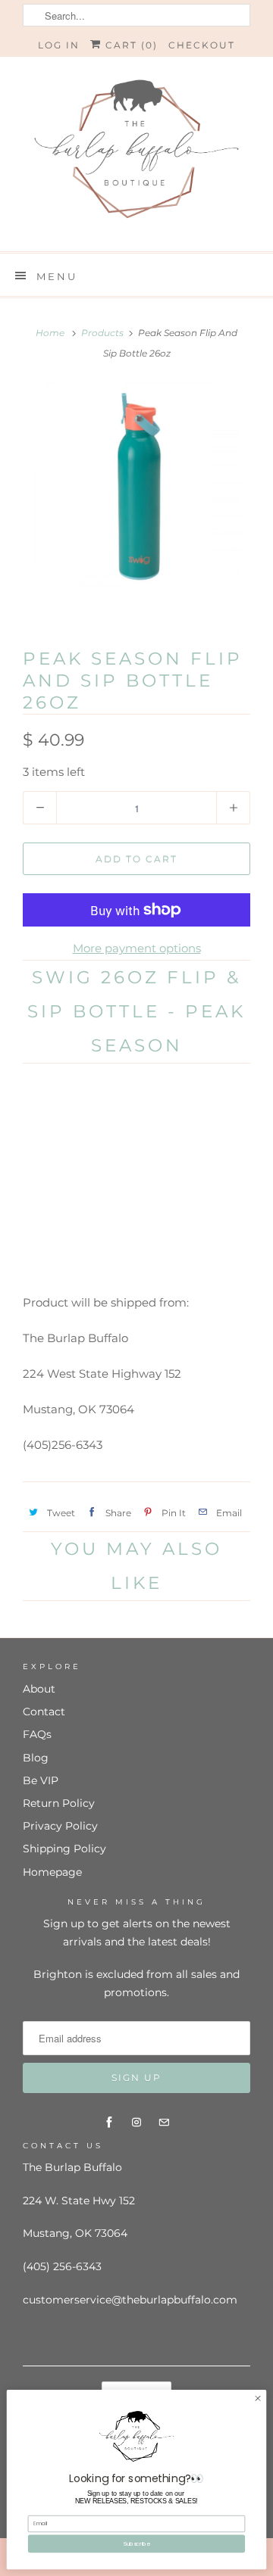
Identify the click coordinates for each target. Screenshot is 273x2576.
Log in (59, 45)
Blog (36, 1758)
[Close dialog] (257, 2398)
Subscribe (136, 2543)
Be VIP (41, 1780)
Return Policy (59, 1803)
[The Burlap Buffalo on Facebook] (109, 2123)
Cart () (130, 45)
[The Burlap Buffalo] (136, 154)
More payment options (137, 948)
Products (102, 333)
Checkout (202, 45)
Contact (44, 1712)
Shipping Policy (64, 1849)
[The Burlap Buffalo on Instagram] (136, 2123)
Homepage (52, 1872)
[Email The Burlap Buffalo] (164, 2123)
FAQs (37, 1734)
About (39, 1689)
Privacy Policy (60, 1826)
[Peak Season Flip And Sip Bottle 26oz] (136, 503)
